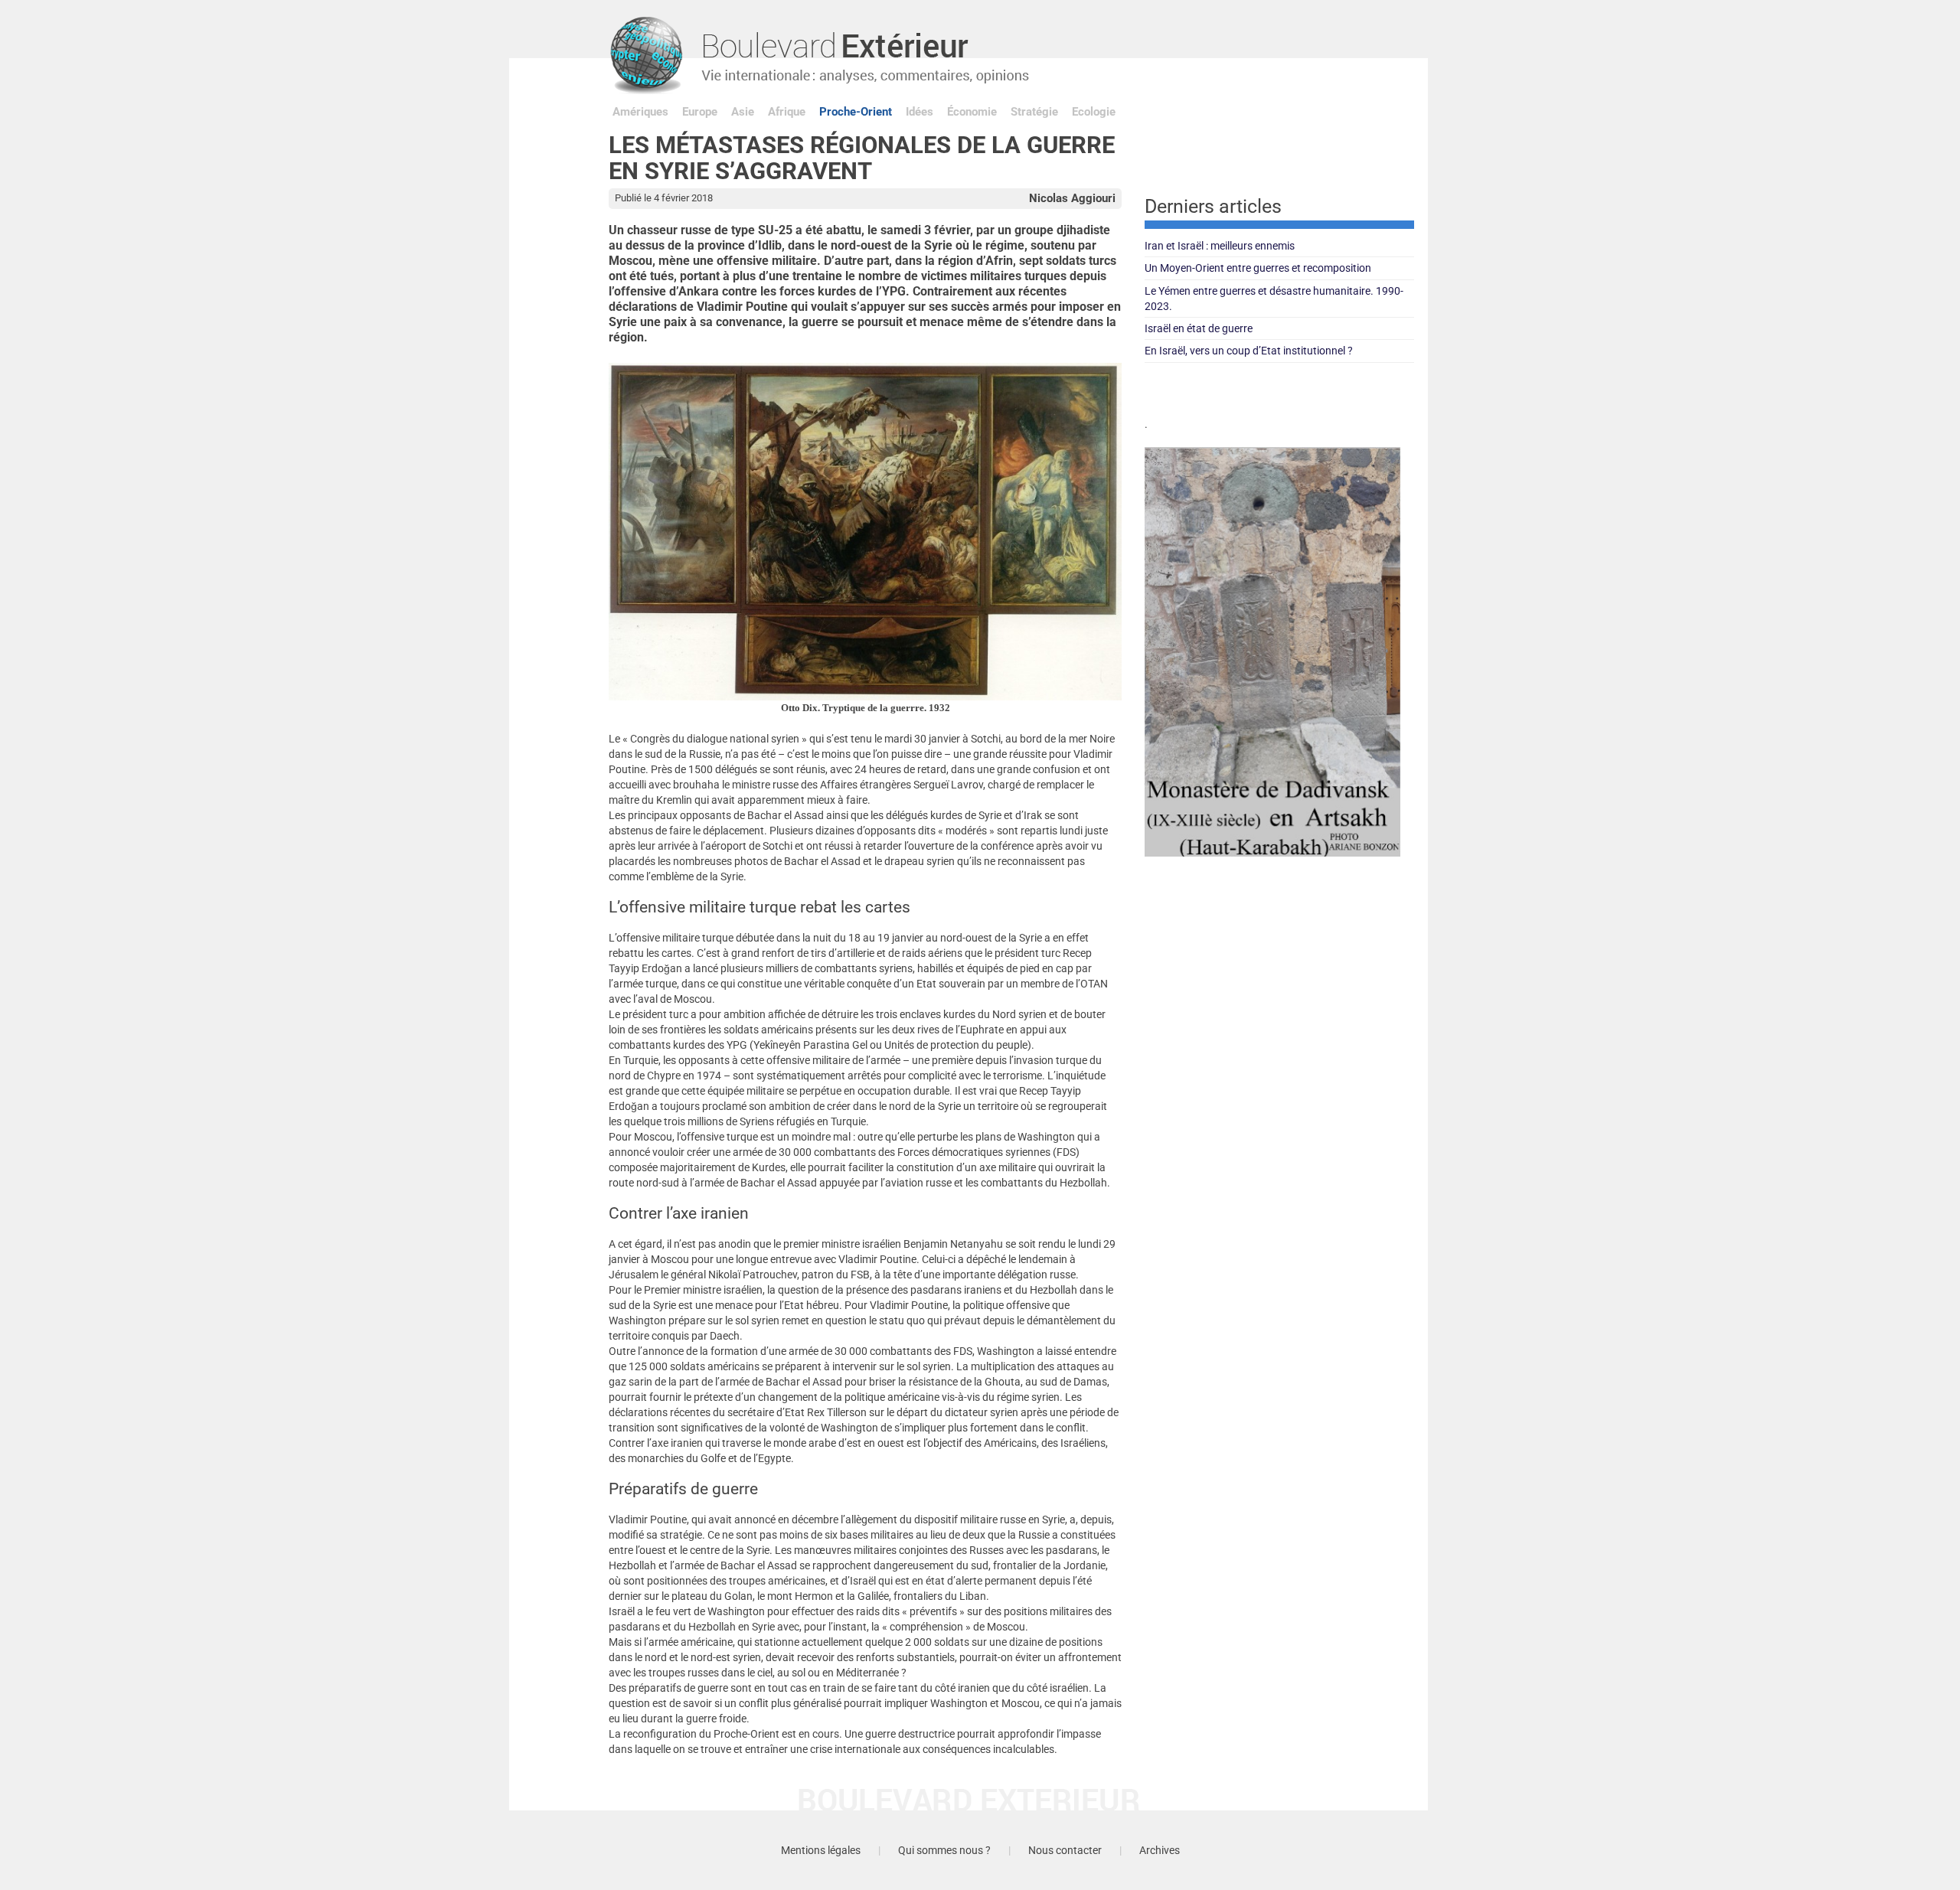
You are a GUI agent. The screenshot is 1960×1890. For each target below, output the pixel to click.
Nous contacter (1065, 1850)
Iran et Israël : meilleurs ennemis (1220, 246)
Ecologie (1094, 112)
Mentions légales (821, 1850)
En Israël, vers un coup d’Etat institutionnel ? (1249, 351)
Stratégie (1034, 112)
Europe (700, 112)
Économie (972, 112)
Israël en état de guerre (1199, 328)
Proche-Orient (856, 112)
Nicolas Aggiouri (1072, 198)
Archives (1160, 1850)
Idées (920, 112)
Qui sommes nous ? (944, 1850)
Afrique (787, 112)
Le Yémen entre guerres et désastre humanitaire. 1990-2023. (1274, 299)
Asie (743, 112)
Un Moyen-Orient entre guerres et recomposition (1258, 268)
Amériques (640, 112)
